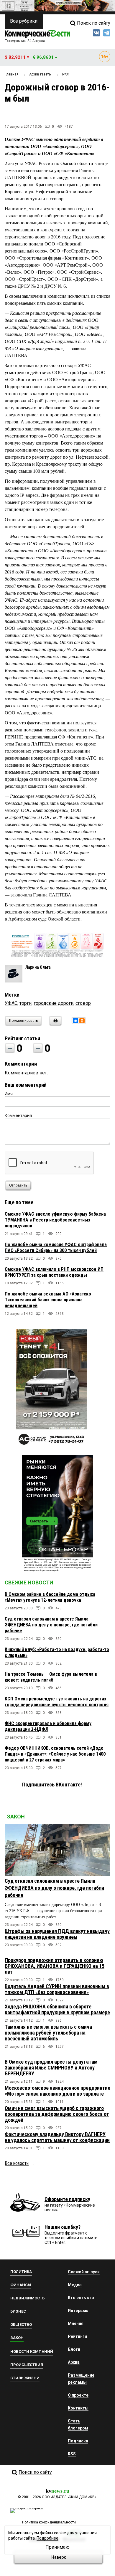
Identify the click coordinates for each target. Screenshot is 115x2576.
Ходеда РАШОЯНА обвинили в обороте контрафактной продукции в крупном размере (57, 2009)
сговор (83, 1003)
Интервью (78, 2311)
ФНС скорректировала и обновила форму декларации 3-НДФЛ (48, 1726)
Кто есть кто (81, 2298)
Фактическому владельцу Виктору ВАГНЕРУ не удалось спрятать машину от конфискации (57, 2137)
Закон (16, 1817)
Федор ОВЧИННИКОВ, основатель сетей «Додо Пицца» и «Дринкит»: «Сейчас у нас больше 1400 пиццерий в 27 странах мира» (55, 1754)
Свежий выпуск (84, 2272)
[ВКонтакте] (75, 1021)
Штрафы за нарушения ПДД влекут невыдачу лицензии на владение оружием (57, 1934)
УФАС (11, 1003)
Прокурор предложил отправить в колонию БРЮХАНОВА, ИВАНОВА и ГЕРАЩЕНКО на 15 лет (55, 1966)
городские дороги (54, 1003)
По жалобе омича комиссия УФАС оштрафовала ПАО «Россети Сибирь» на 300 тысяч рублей (56, 1247)
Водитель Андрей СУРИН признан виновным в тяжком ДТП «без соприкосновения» (57, 1989)
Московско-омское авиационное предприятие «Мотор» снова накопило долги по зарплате (57, 2091)
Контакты (78, 2408)
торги (26, 1003)
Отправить (18, 1185)
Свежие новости (29, 1583)
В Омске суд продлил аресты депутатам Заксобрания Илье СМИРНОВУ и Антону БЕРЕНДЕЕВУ (51, 2068)
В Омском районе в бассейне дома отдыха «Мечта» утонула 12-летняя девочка (50, 1597)
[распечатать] (55, 1024)
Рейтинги (77, 2336)
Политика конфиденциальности (49, 2522)
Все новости (17, 2163)
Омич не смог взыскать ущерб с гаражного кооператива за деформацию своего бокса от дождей (57, 2114)
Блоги (74, 2349)
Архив (74, 2362)
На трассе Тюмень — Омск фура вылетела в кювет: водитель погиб (51, 1677)
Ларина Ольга (38, 967)
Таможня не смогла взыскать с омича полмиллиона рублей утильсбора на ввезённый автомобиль (48, 2033)
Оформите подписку (67, 2199)
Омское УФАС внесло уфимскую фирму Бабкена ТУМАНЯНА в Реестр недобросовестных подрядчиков (55, 1220)
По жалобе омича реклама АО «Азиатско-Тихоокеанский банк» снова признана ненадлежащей (49, 1300)
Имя (9, 1094)
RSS (72, 2454)
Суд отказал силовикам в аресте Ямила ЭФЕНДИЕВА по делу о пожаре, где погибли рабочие (51, 1625)
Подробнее (47, 2538)
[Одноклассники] (82, 1021)
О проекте (78, 2395)
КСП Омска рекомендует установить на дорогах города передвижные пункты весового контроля (57, 1702)
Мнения (76, 2323)
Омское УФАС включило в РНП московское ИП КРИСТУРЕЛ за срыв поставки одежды (54, 1272)
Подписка (78, 2441)
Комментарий (18, 1115)
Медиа (75, 2285)
